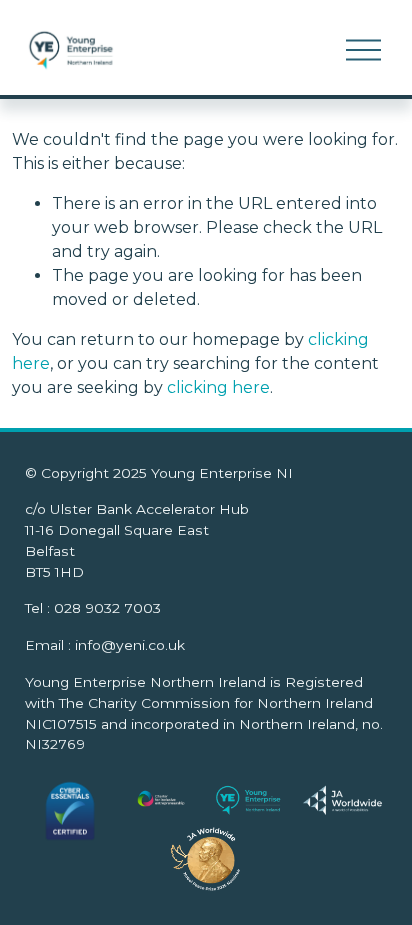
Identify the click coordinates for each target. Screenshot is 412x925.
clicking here (218, 387)
